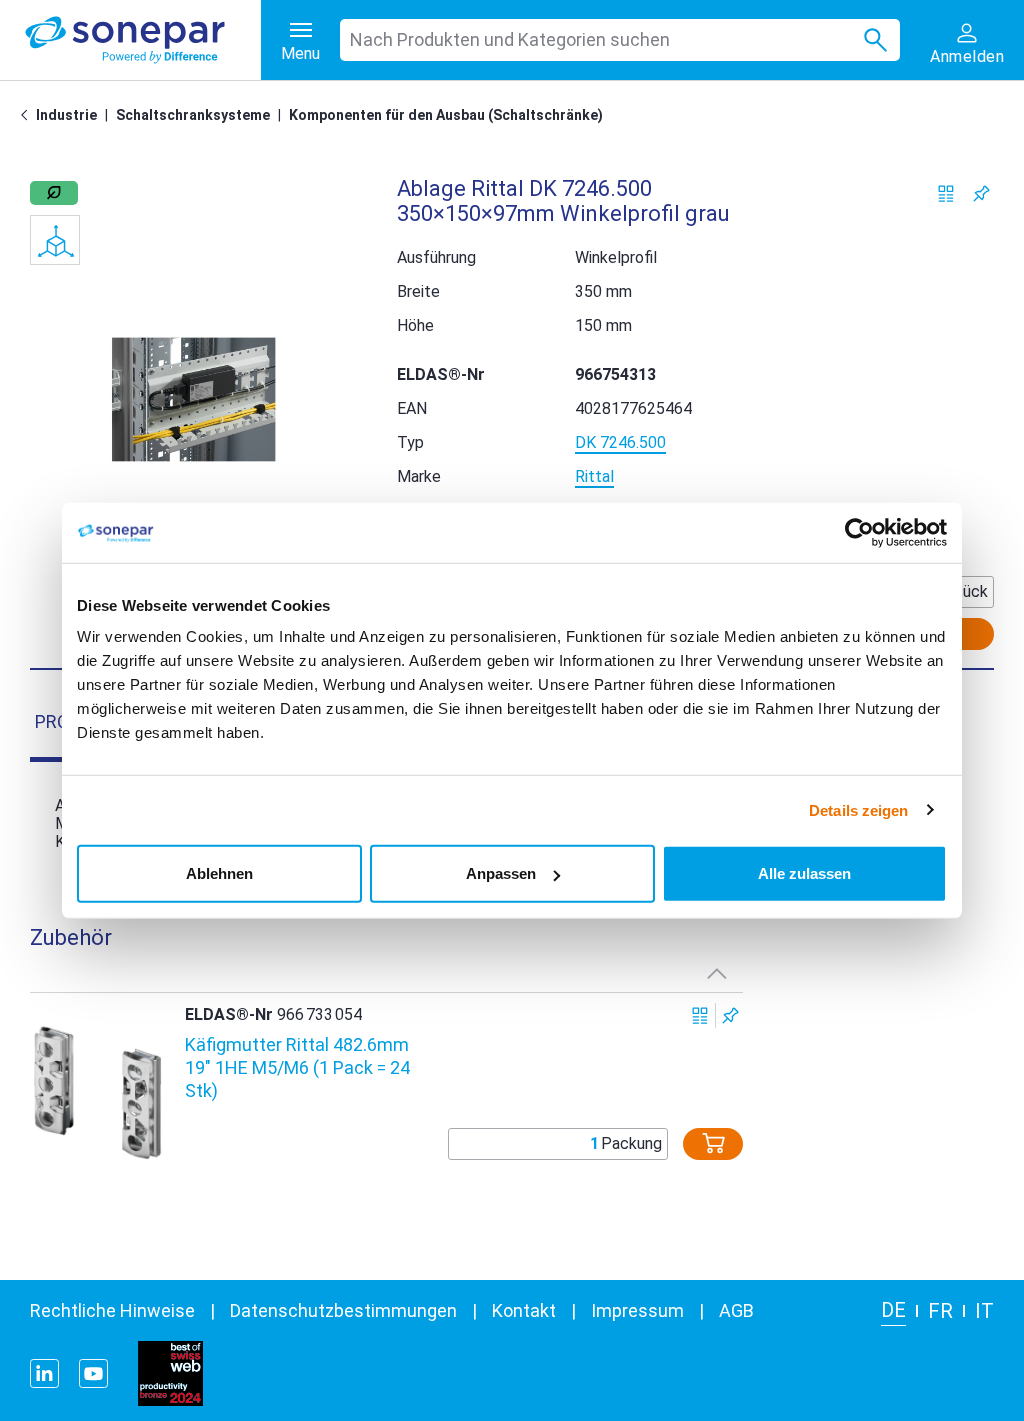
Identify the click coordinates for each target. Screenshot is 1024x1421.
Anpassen (501, 873)
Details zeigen (858, 809)
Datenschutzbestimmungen (343, 1310)
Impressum (637, 1310)
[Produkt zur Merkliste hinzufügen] (981, 193)
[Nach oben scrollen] (717, 973)
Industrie (66, 115)
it (984, 1311)
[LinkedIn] (44, 1373)
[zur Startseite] (143, 40)
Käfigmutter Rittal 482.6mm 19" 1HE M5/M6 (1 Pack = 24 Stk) (297, 1067)
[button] (193, 399)
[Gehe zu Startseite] (28, 115)
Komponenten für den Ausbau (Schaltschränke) (446, 115)
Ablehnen (219, 873)
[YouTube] (93, 1373)
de (893, 1310)
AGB (736, 1310)
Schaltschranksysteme (193, 115)
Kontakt (524, 1310)
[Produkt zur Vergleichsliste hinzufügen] (946, 193)
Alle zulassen (804, 873)
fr (940, 1311)
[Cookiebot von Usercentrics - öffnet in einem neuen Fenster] (859, 532)
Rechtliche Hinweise (112, 1310)
